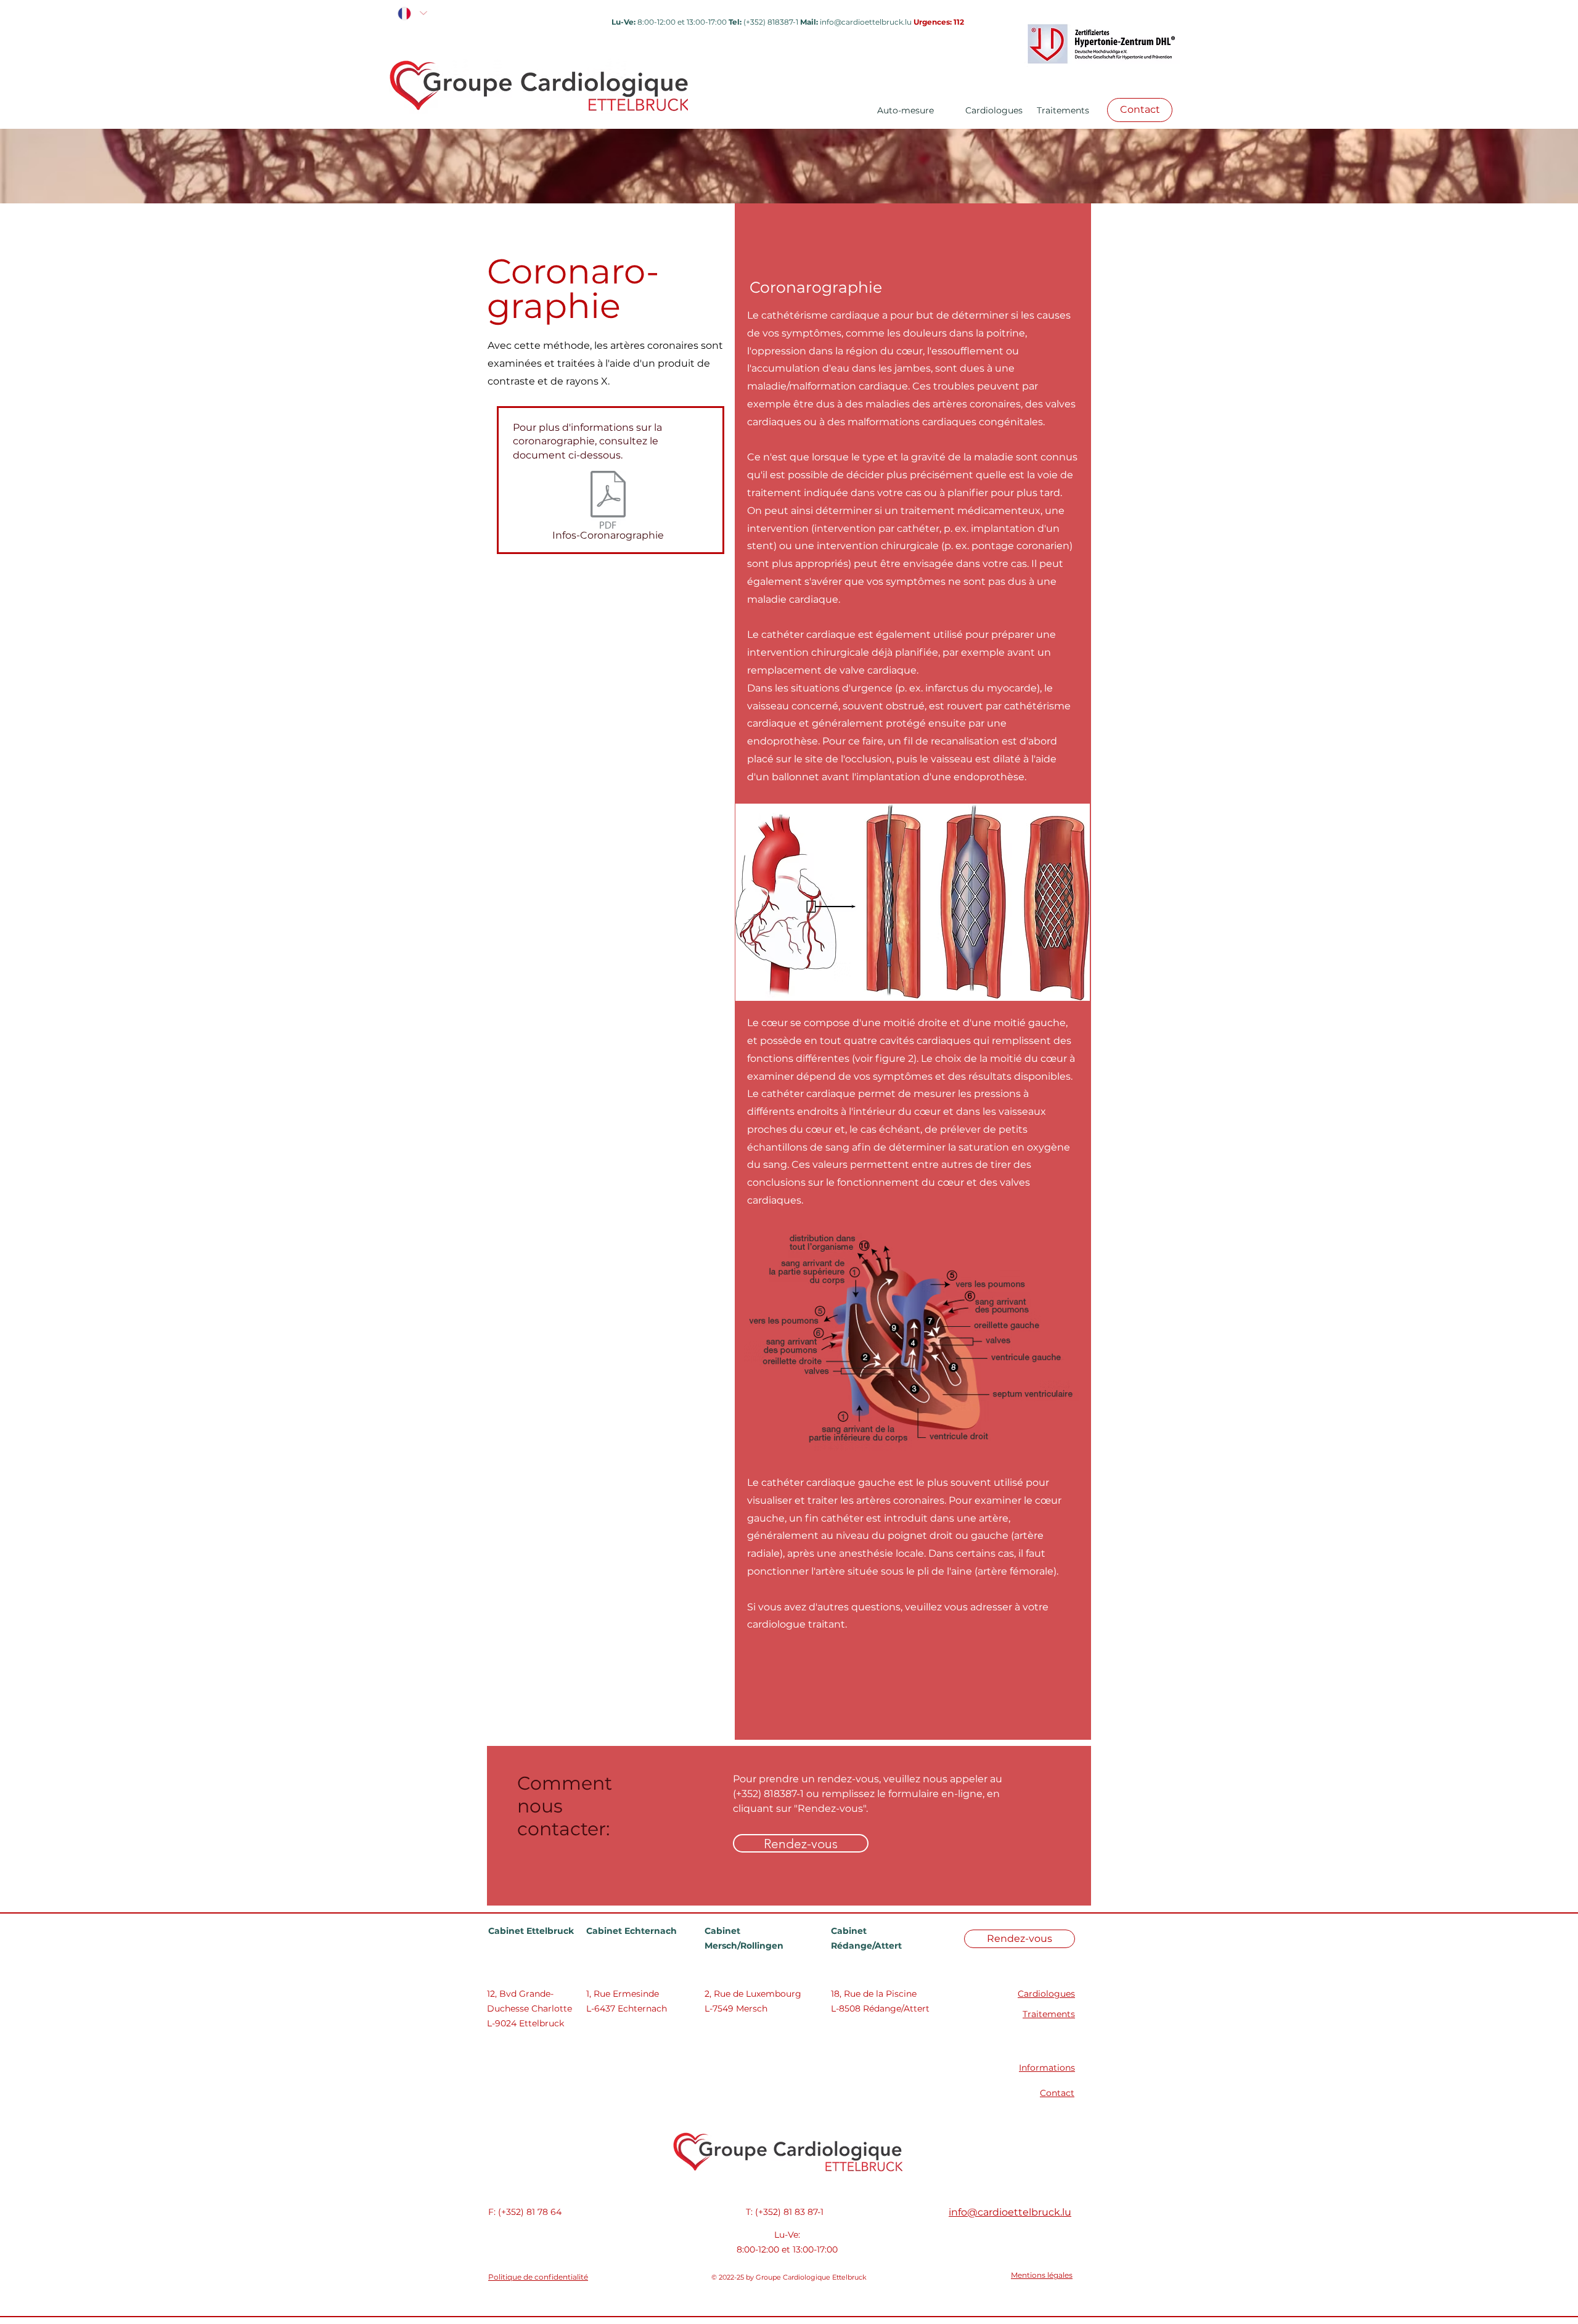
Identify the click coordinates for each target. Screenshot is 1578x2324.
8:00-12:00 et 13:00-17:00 (787, 2249)
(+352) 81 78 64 (530, 2212)
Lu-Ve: (787, 2235)
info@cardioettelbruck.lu (866, 22)
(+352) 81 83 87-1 (789, 2212)
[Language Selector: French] (412, 13)
